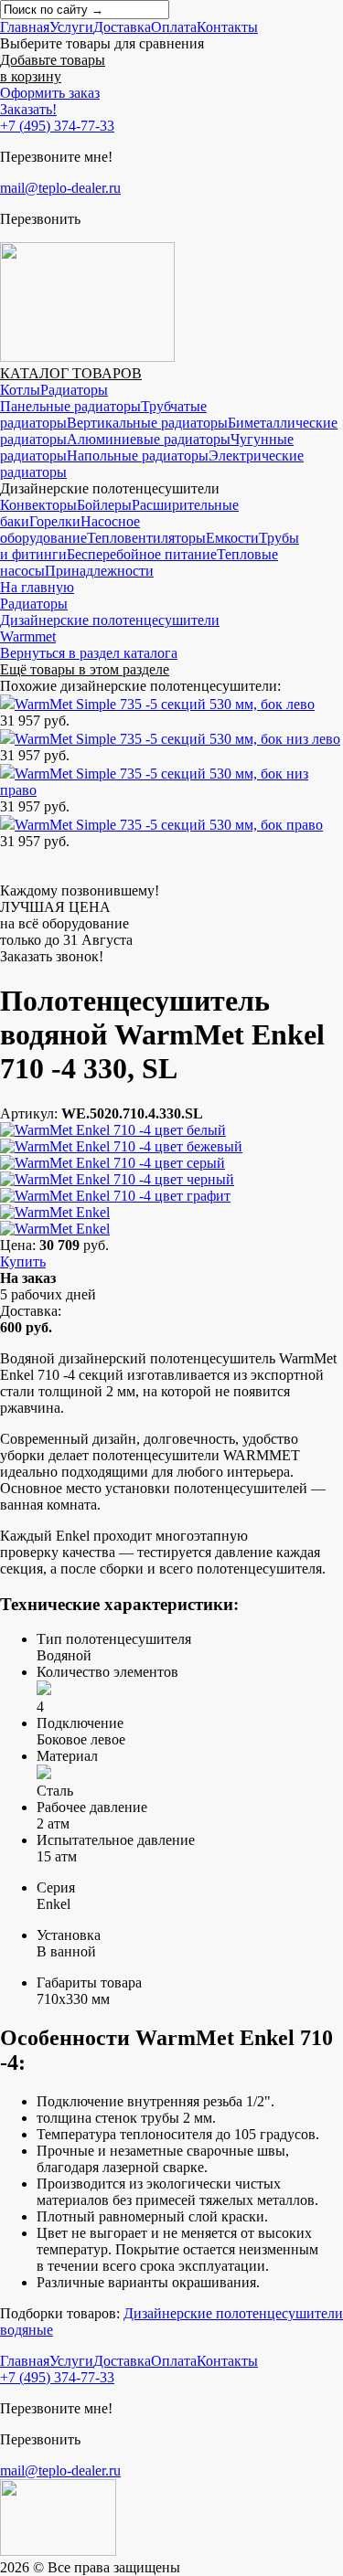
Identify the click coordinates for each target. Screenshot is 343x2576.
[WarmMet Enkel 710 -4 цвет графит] (115, 1196)
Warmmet (28, 636)
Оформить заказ (50, 93)
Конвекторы (38, 505)
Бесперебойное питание (142, 554)
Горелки (55, 521)
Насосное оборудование (70, 530)
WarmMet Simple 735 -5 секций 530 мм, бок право (169, 825)
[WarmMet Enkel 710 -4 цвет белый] (113, 1130)
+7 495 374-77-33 (57, 126)
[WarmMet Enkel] (55, 1212)
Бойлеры (104, 505)
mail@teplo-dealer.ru (60, 188)
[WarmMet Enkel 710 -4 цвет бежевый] (121, 1146)
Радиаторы (74, 390)
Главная (25, 27)
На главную (37, 587)
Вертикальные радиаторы (147, 423)
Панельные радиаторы (70, 406)
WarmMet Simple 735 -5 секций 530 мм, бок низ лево (177, 739)
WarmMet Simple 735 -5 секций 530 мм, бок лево (165, 704)
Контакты (227, 27)
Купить (23, 1261)
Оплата (174, 27)
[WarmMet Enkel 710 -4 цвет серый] (113, 1163)
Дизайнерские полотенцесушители (110, 620)
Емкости (232, 538)
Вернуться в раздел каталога (89, 653)
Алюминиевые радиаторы (149, 439)
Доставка (122, 27)
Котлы (20, 390)
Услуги (71, 27)
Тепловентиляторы (146, 538)
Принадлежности (99, 571)
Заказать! (28, 109)
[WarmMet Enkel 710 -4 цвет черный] (117, 1179)
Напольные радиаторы (138, 456)
